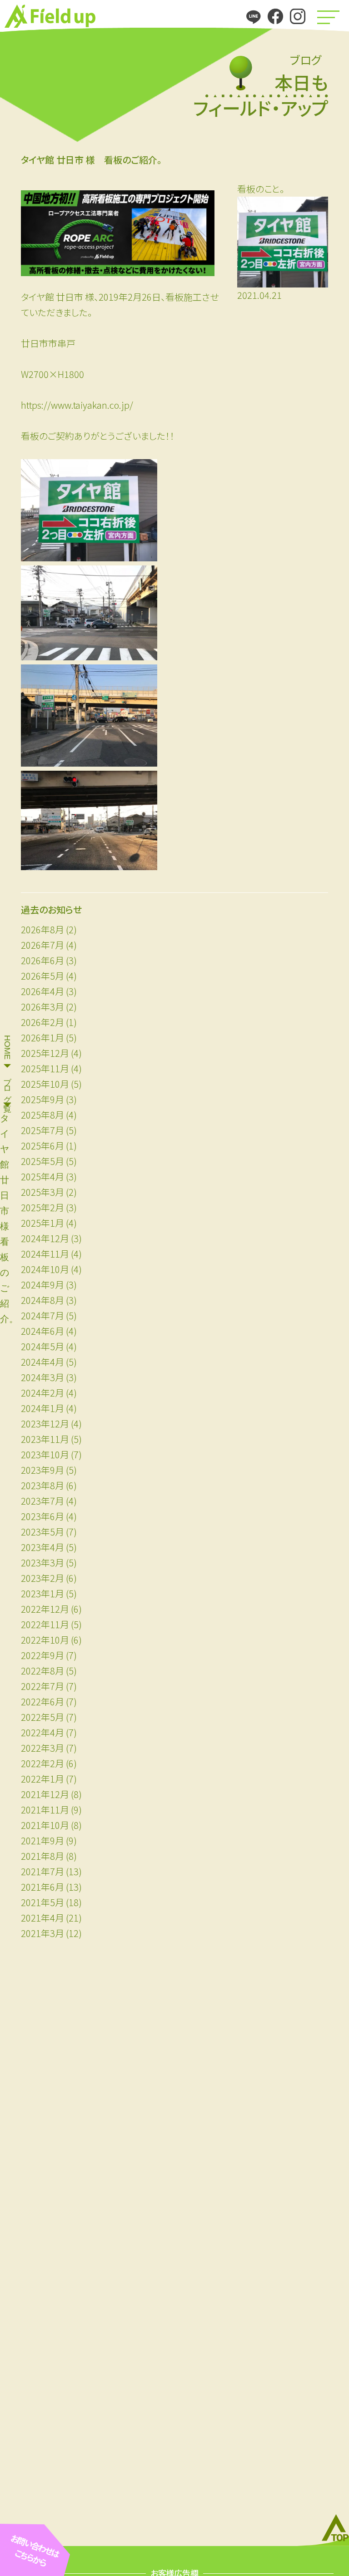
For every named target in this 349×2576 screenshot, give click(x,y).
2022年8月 (42, 1671)
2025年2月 (42, 1207)
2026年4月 (42, 991)
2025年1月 (42, 1223)
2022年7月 (42, 1686)
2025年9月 (42, 1099)
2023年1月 (42, 1593)
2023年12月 (45, 1424)
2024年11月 (45, 1254)
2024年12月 (45, 1238)
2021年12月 (45, 1794)
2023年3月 (42, 1563)
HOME (7, 1047)
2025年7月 (42, 1130)
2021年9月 (42, 1840)
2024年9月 (42, 1285)
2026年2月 (42, 1022)
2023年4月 (42, 1547)
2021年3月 (42, 1933)
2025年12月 (45, 1053)
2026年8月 (42, 929)
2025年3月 (42, 1192)
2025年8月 (42, 1115)
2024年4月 (42, 1362)
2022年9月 (42, 1655)
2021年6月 (42, 1887)
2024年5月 (42, 1346)
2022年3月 (42, 1748)
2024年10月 (45, 1269)
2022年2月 (42, 1763)
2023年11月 (45, 1439)
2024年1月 (42, 1408)
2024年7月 (42, 1315)
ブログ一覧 (7, 1085)
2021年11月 (45, 1810)
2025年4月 (42, 1177)
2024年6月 (42, 1331)
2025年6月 (42, 1146)
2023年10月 (45, 1454)
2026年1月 (42, 1038)
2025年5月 (42, 1161)
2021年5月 (42, 1902)
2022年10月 (45, 1640)
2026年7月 (42, 945)
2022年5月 (42, 1717)
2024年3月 (42, 1377)
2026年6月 (42, 960)
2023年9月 (42, 1470)
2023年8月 (42, 1485)
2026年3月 (42, 1007)
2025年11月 (45, 1068)
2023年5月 (42, 1532)
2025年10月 (45, 1084)
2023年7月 (42, 1501)
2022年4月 (42, 1732)
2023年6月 (42, 1516)
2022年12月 (45, 1609)
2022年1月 (42, 1779)
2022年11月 (45, 1624)
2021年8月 (42, 1856)
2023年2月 (42, 1578)
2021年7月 (42, 1871)
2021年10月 (45, 1825)
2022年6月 (42, 1702)
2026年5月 (42, 976)
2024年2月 (42, 1393)
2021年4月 (42, 1918)
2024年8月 (42, 1300)
